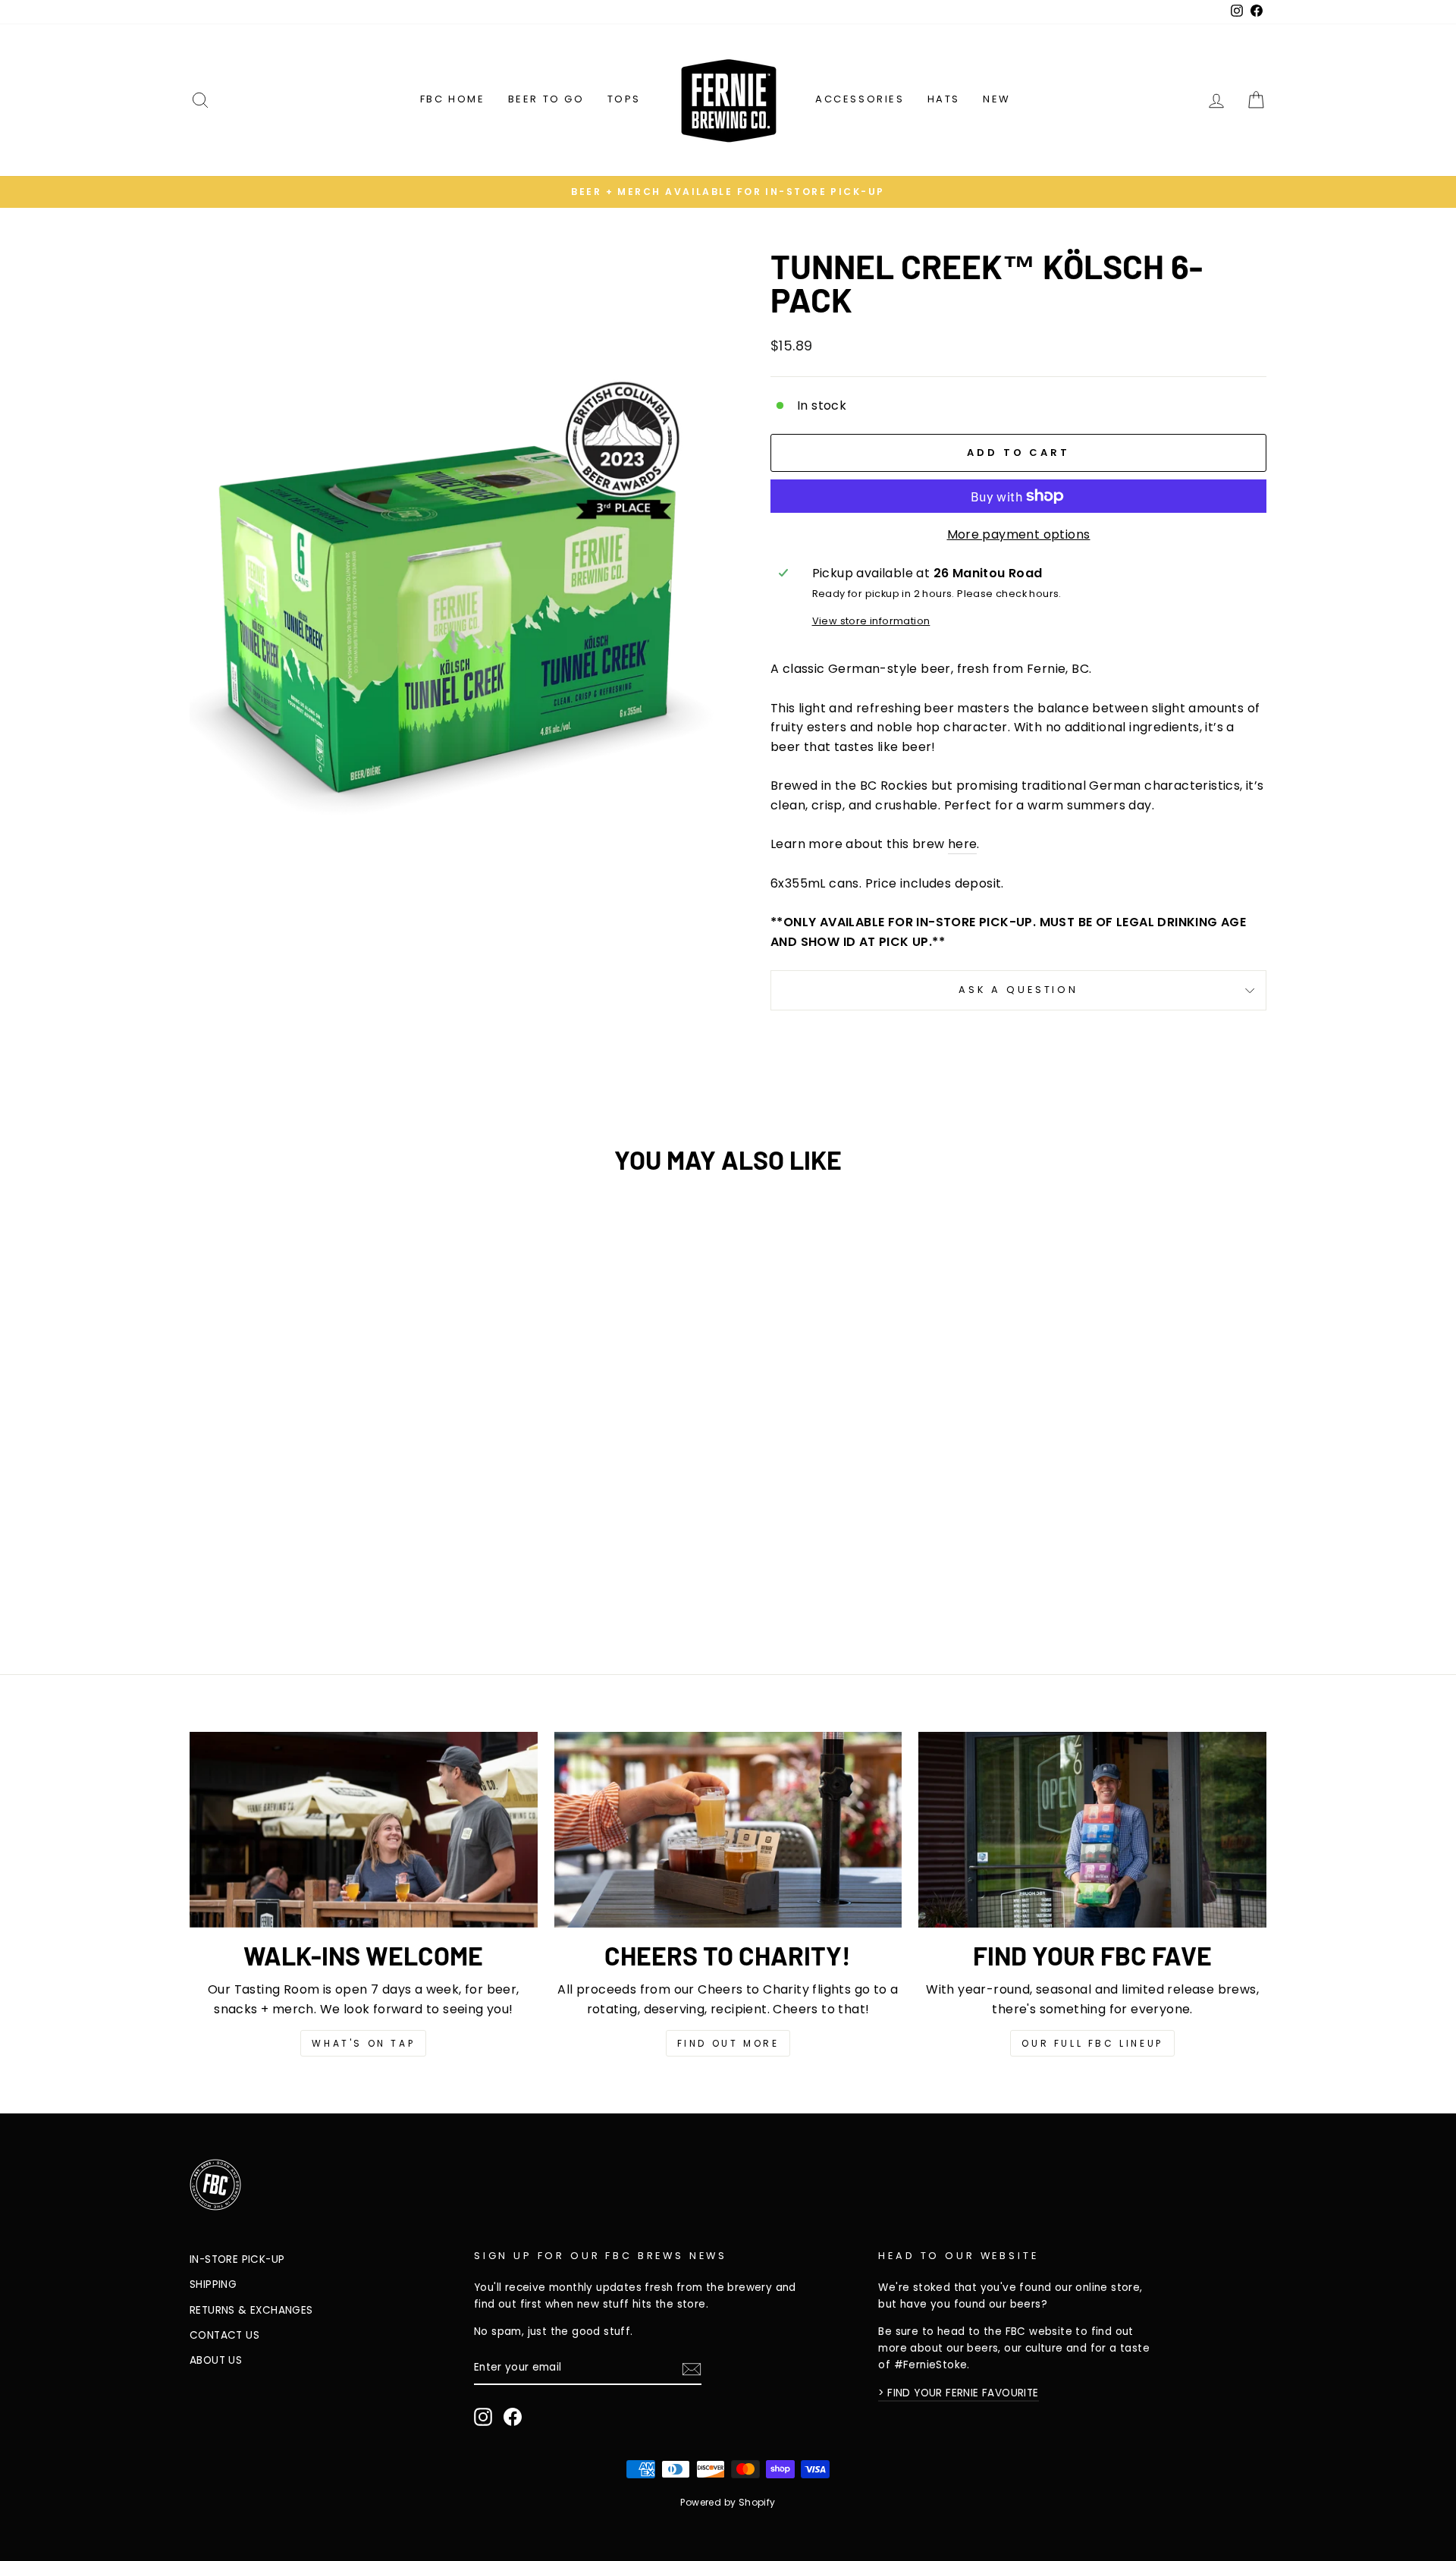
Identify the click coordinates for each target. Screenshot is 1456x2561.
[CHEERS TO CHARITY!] (728, 1830)
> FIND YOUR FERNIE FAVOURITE (958, 2393)
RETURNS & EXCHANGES (251, 2310)
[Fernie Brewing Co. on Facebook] (513, 2417)
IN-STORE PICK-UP (237, 2259)
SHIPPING (213, 2284)
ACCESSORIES (860, 99)
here (963, 844)
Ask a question (1018, 990)
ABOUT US (216, 2360)
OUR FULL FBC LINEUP (1092, 2043)
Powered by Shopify (728, 2502)
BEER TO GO (546, 99)
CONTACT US (224, 2335)
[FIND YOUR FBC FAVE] (1092, 1830)
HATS (944, 99)
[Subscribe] (692, 2368)
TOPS (624, 99)
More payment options (1019, 534)
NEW (997, 99)
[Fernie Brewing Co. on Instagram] (483, 2417)
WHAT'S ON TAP (363, 2043)
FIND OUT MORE (728, 2043)
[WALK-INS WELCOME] (364, 1830)
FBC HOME (453, 99)
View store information (871, 621)
